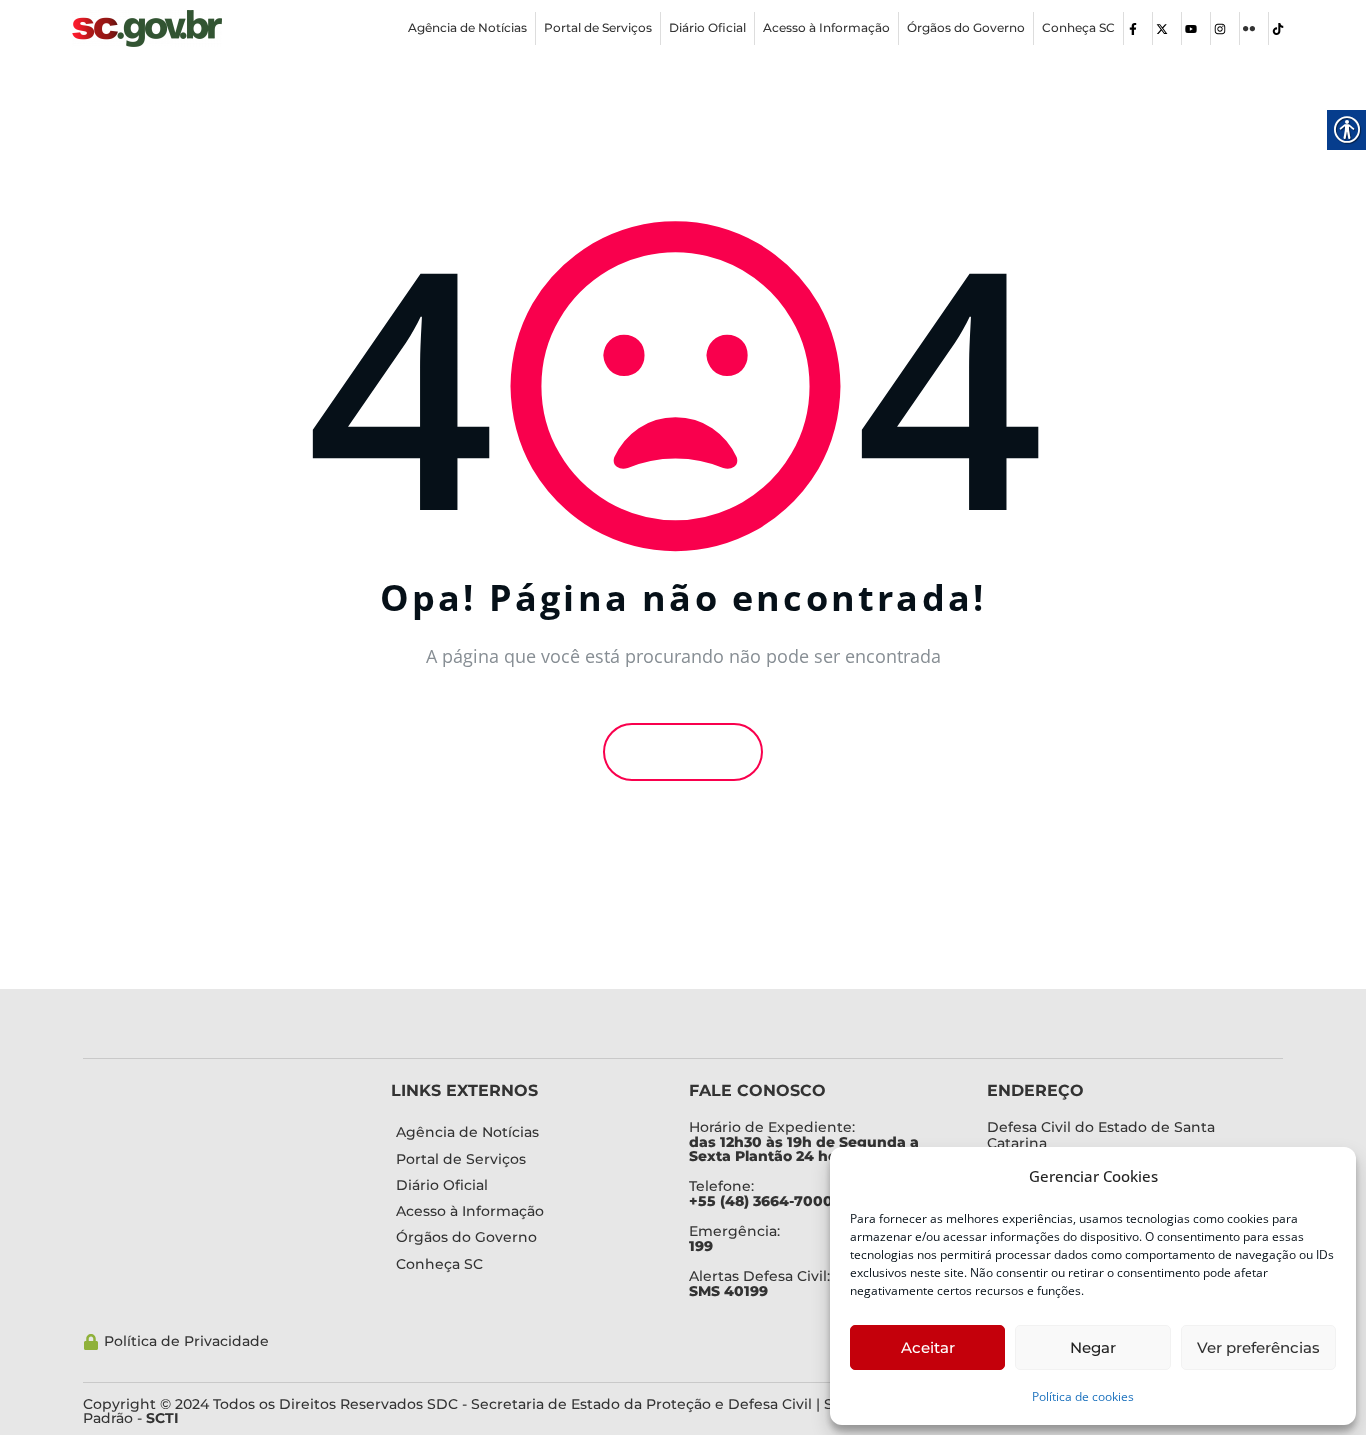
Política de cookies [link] (1083, 1396)
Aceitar (928, 1347)
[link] (147, 28)
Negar (1093, 1347)
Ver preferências (1258, 1347)
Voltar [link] (689, 752)
